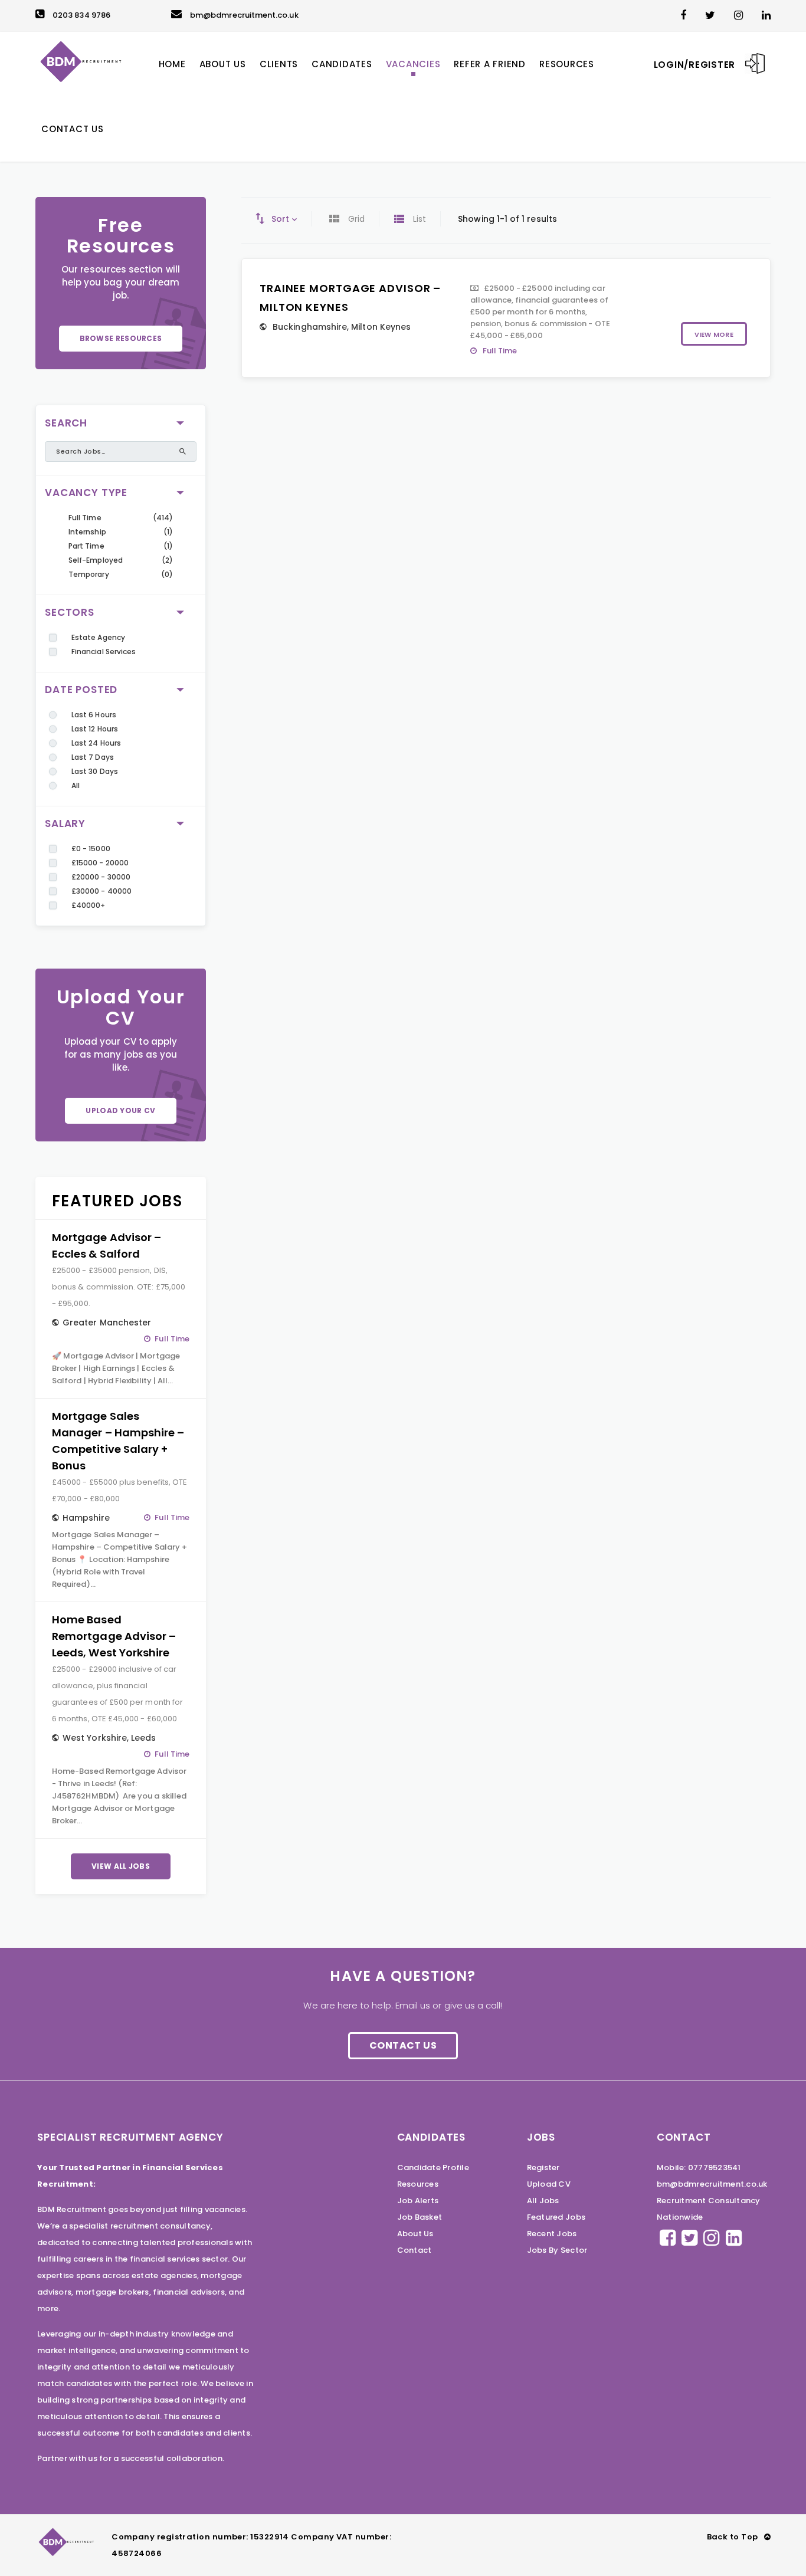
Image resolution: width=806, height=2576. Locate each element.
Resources (418, 2184)
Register (543, 2168)
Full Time (85, 518)
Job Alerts (418, 2201)
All (76, 785)
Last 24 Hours (96, 743)
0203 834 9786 (81, 15)
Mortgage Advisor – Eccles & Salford (107, 1246)
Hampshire (86, 1518)
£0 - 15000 (91, 849)
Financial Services (104, 652)
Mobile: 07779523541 (699, 2168)
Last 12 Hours (95, 729)
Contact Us (403, 2045)
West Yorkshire (95, 1738)
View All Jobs (121, 1866)
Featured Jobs (556, 2217)
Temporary (89, 574)
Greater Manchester (107, 1323)
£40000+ (88, 905)
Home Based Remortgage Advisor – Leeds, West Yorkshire (114, 1636)
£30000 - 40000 (101, 891)
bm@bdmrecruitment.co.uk (244, 15)
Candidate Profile (433, 2168)
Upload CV (549, 2184)
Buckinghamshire (310, 327)
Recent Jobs (552, 2234)
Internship (87, 532)
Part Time (86, 546)
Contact (415, 2250)
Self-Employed (96, 560)
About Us (415, 2234)
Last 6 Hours (94, 715)
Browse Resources (121, 338)
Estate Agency (98, 637)
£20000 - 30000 (101, 877)
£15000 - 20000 (100, 863)
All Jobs (543, 2201)
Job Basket (420, 2217)
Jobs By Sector (557, 2250)
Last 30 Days (95, 771)
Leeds (143, 1738)
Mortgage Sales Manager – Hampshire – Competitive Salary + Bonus (118, 1441)
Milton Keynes (381, 327)
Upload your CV (120, 1110)
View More (714, 334)
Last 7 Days (93, 757)
